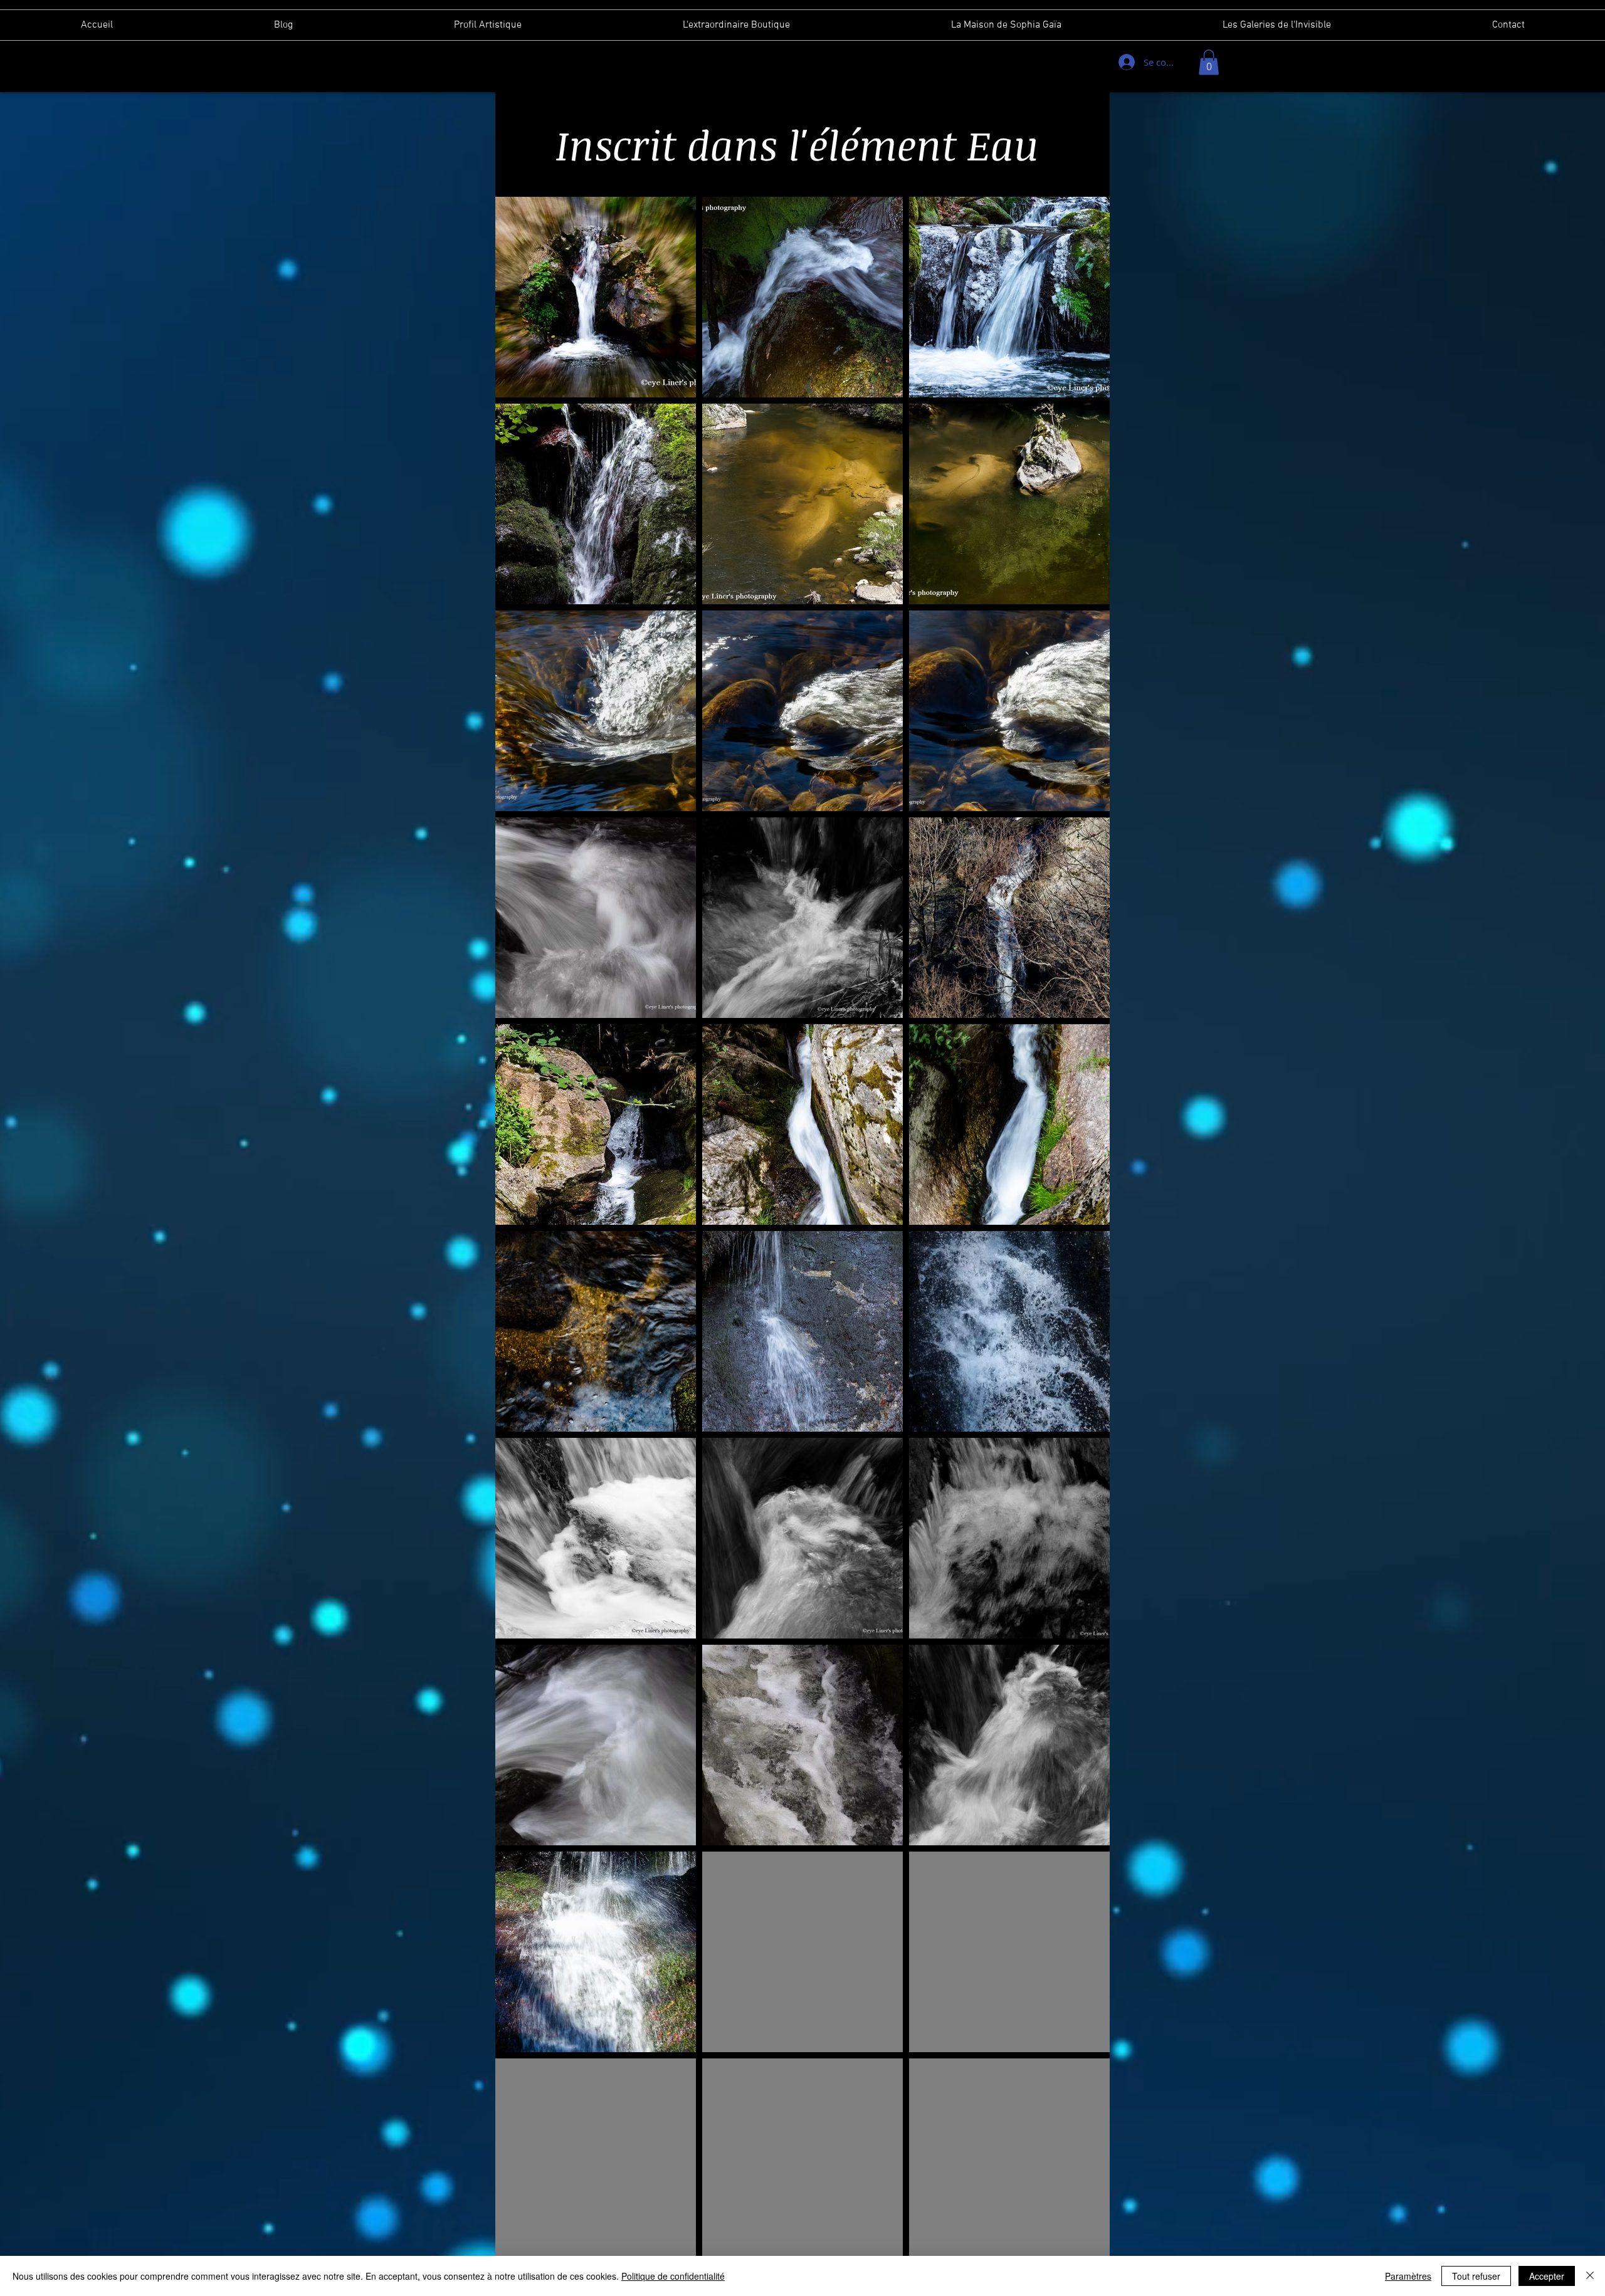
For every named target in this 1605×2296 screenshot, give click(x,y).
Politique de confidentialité (673, 2276)
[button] (1209, 62)
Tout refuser (1476, 2276)
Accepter (1547, 2276)
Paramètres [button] (1408, 2276)
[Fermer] (1590, 2276)
